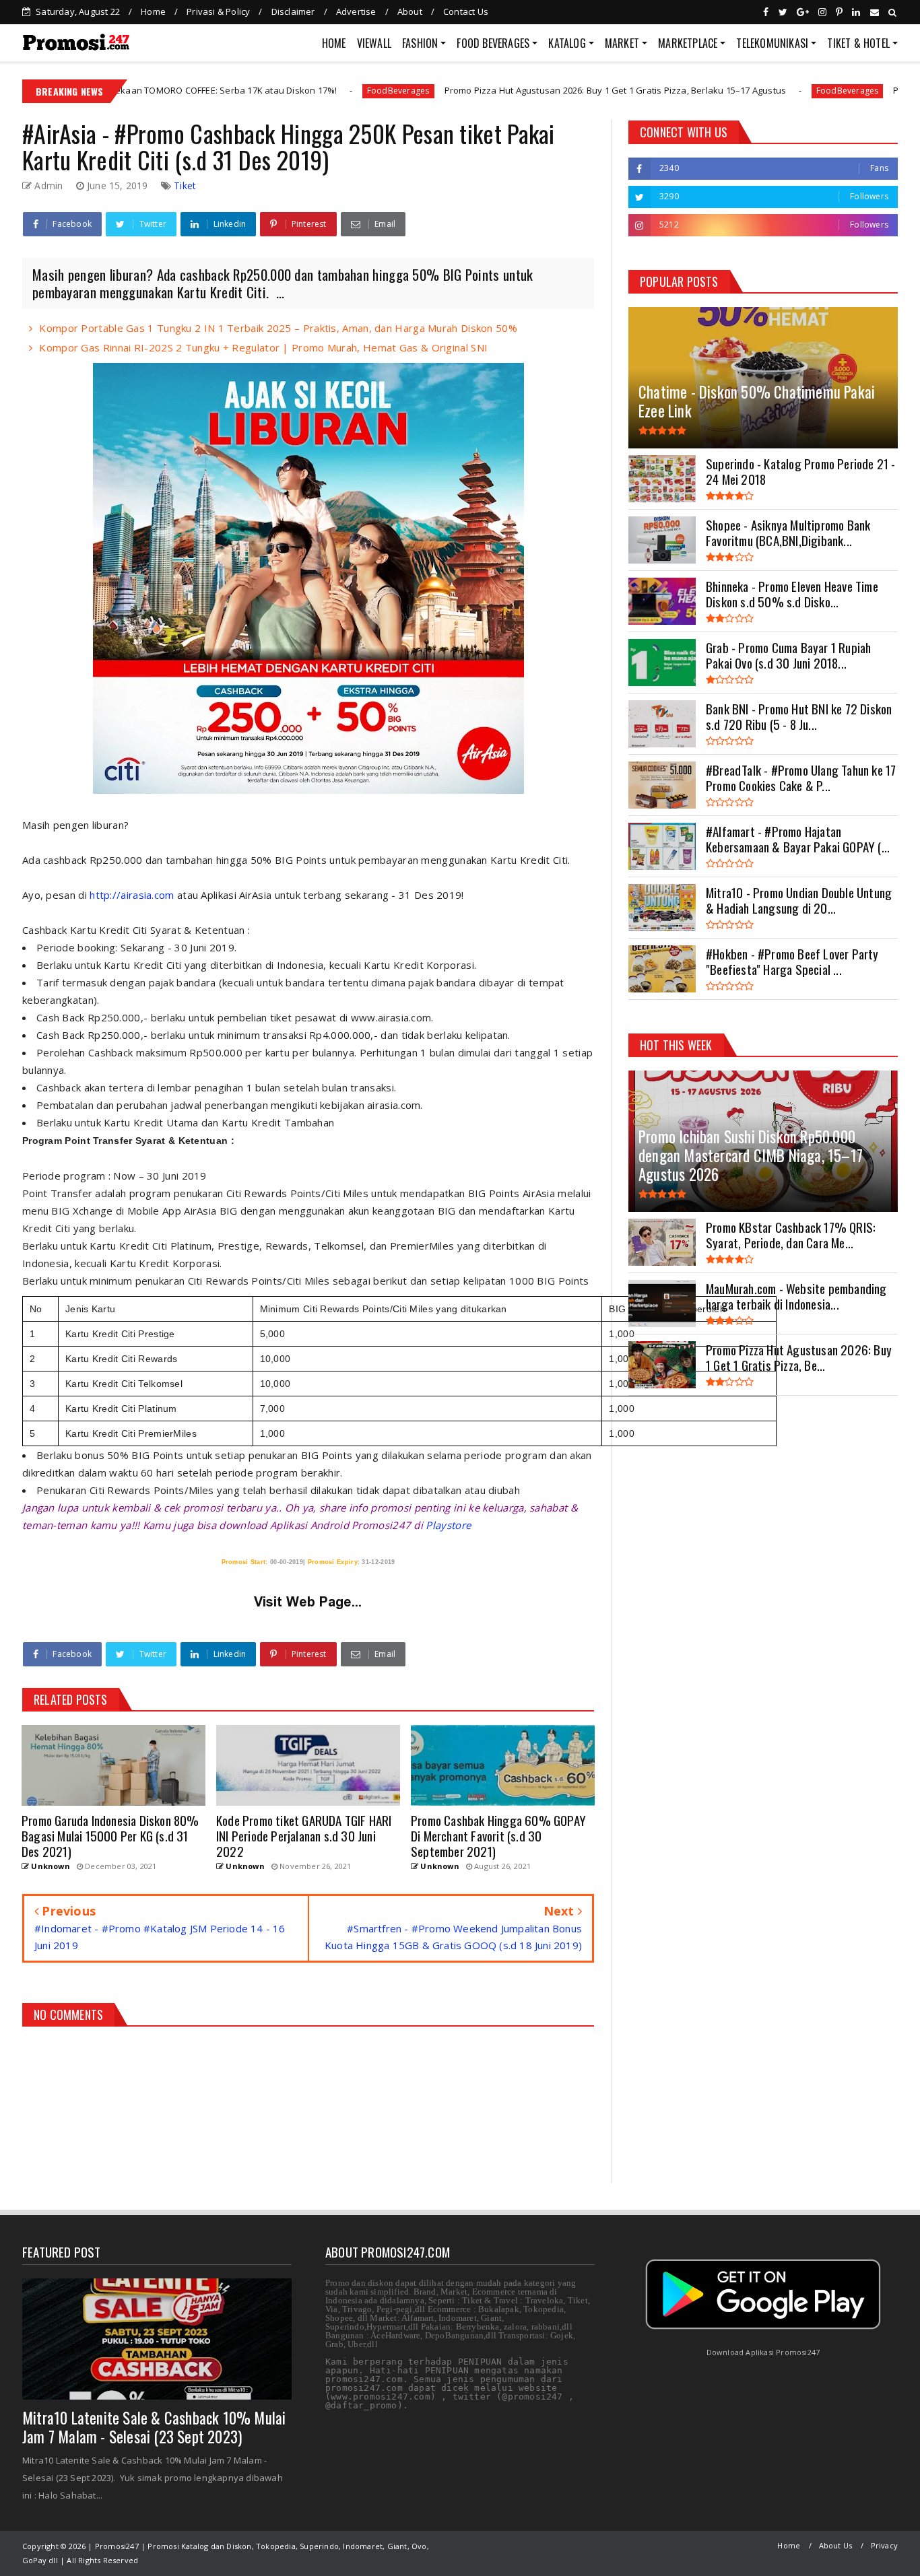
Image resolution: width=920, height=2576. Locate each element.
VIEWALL (374, 43)
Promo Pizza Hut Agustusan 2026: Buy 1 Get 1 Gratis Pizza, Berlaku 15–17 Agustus (496, 90)
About (410, 11)
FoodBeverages (280, 91)
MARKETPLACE (688, 43)
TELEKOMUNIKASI (772, 43)
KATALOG (567, 43)
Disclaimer (293, 11)
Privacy (884, 2545)
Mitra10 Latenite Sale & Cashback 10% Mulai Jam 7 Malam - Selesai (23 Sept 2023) (154, 2427)
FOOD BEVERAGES (493, 43)
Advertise (356, 11)
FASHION (420, 43)
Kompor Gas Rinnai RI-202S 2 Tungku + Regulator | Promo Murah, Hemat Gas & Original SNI (263, 347)
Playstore (448, 1525)
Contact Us (466, 11)
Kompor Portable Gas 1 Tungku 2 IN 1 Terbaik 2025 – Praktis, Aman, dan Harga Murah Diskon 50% (278, 328)
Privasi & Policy (218, 11)
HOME (334, 43)
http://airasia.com (132, 895)
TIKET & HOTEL (858, 43)
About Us (836, 2545)
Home (153, 11)
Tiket (185, 185)
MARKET (622, 43)
